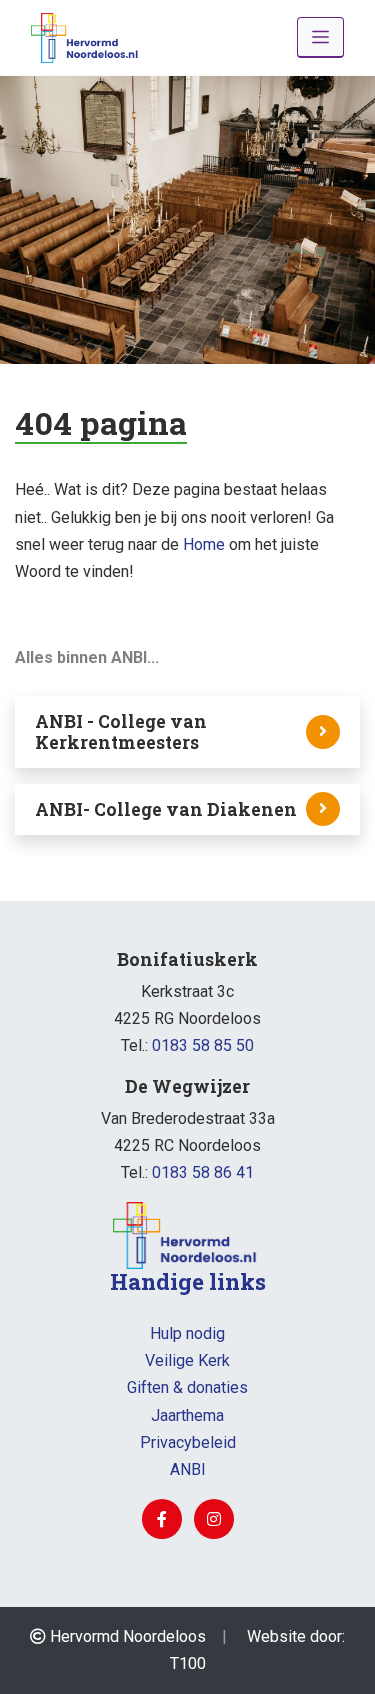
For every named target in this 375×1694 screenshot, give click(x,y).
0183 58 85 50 (203, 1045)
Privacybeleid (188, 1442)
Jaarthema (187, 1415)
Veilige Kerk (187, 1360)
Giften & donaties (187, 1387)
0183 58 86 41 (203, 1172)
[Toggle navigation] (320, 37)
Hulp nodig (187, 1333)
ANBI (188, 1469)
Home (204, 544)
